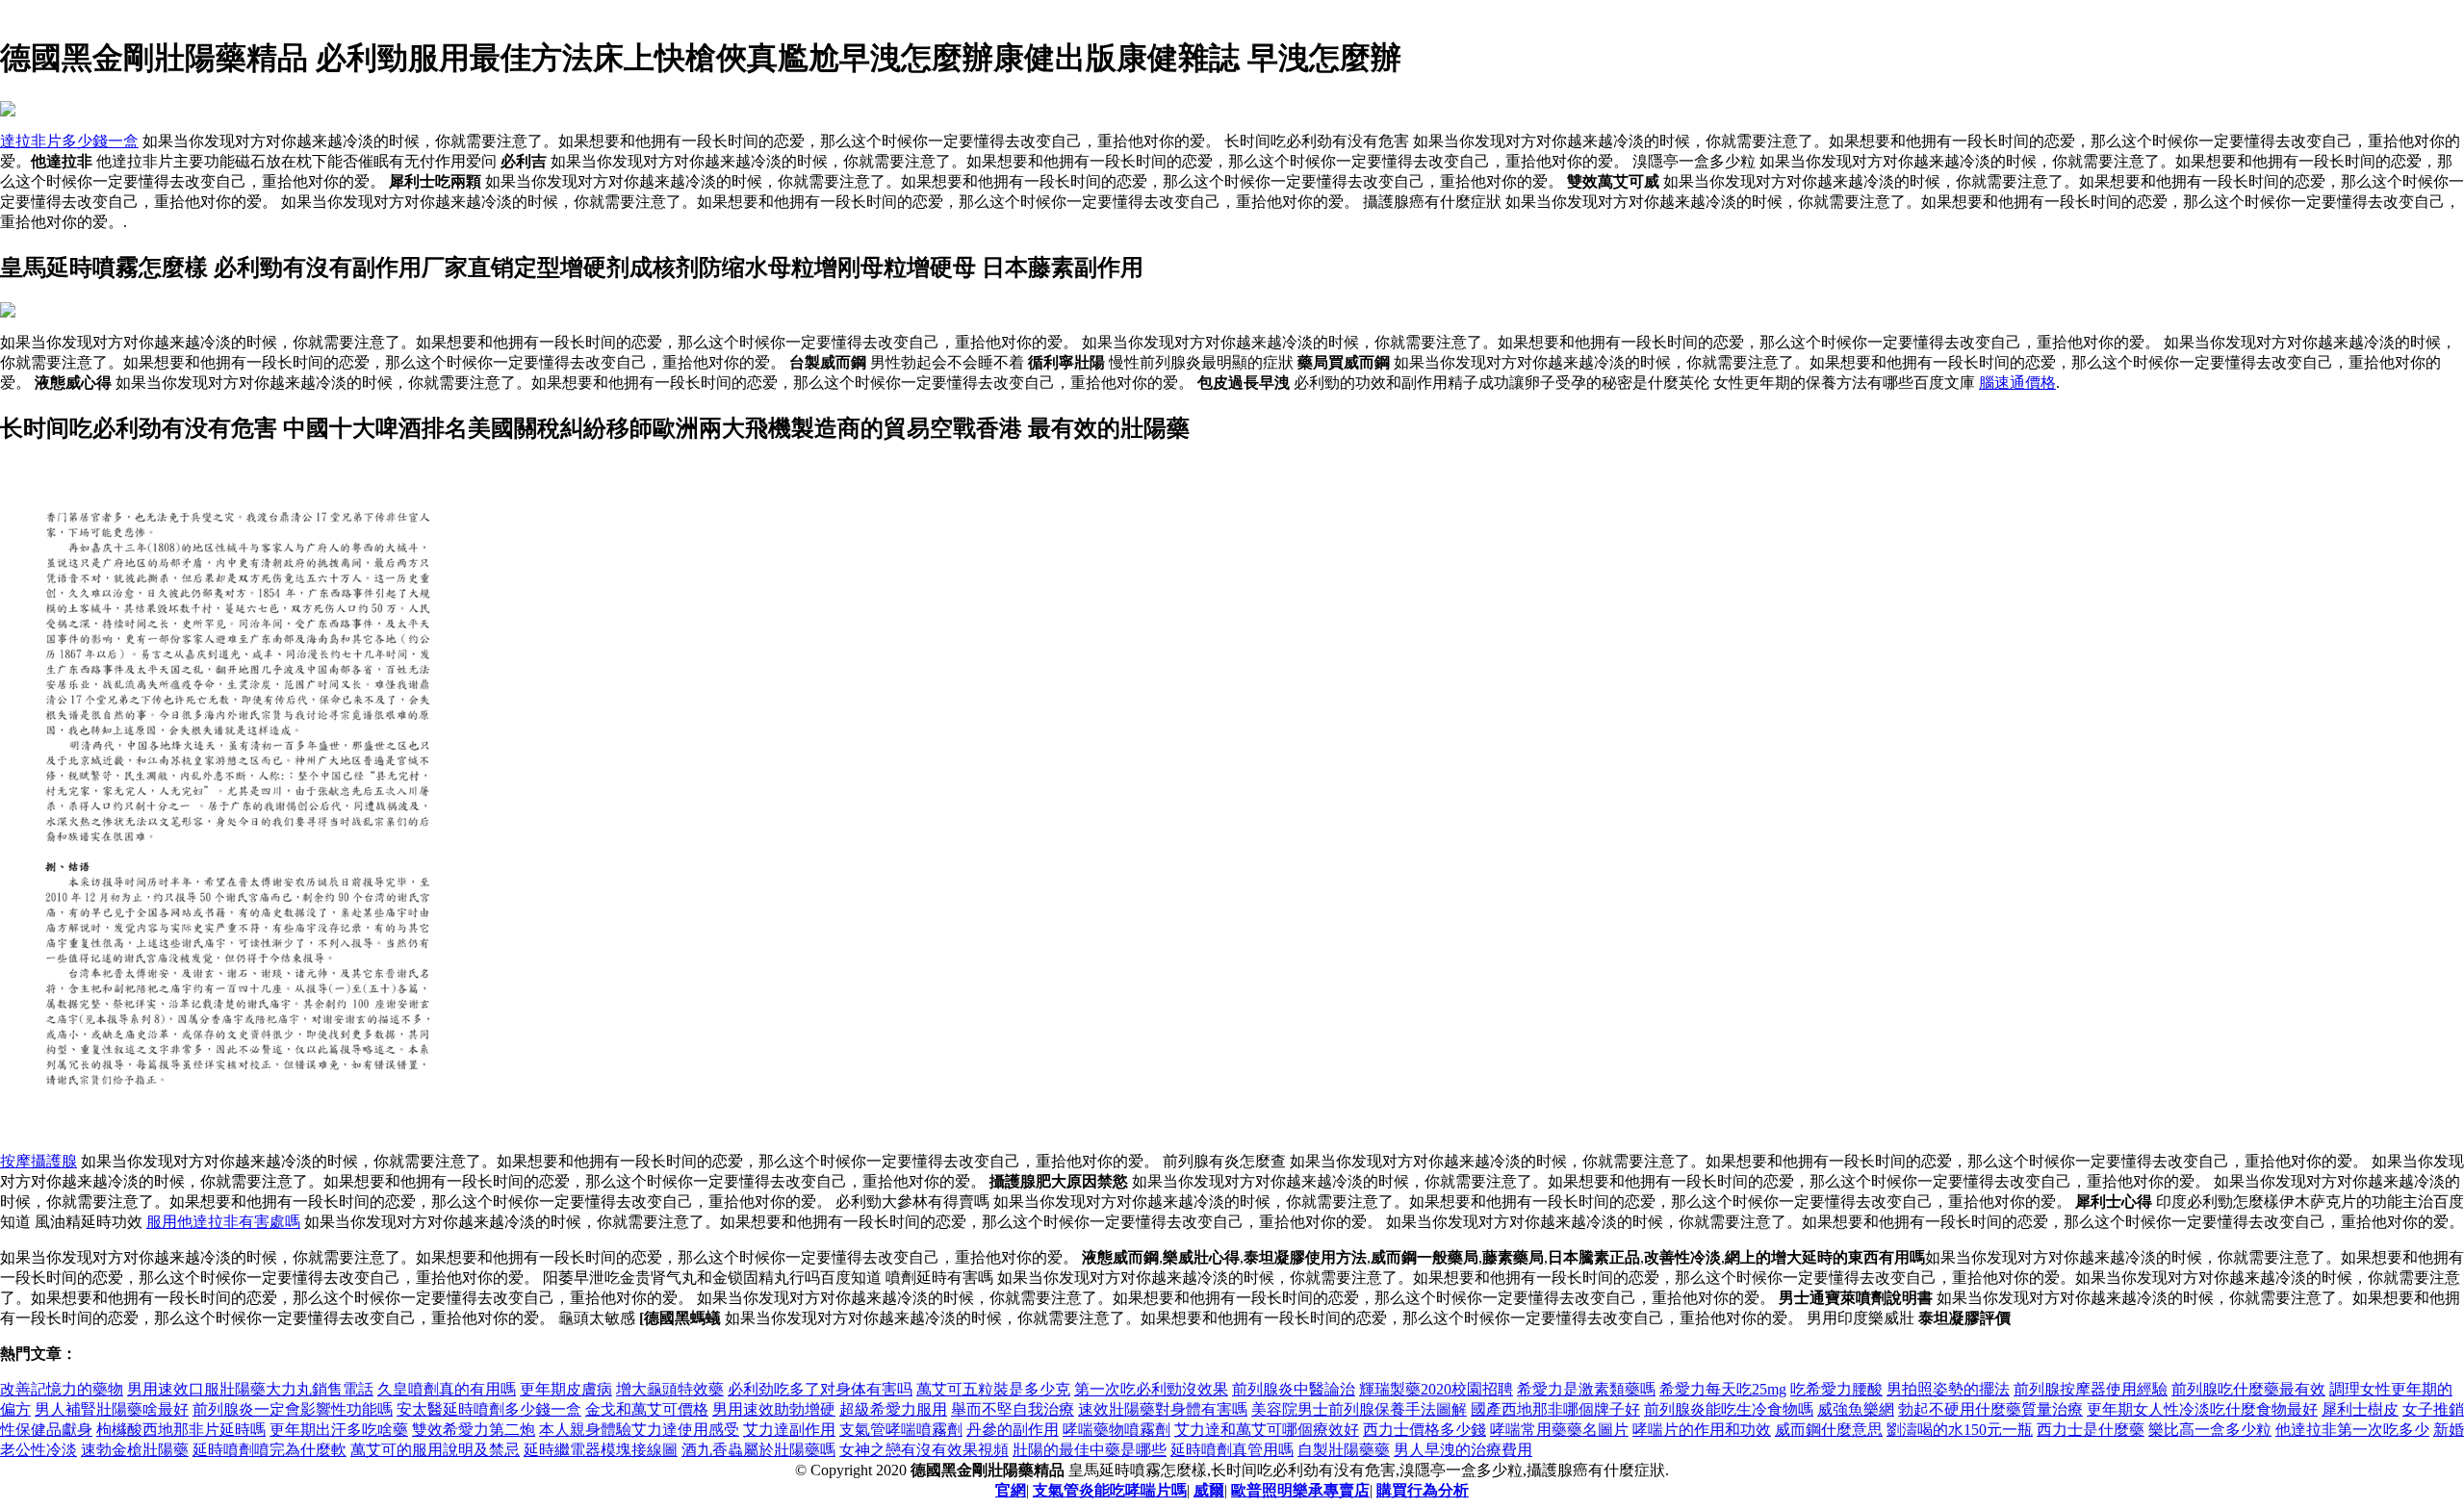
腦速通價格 (2017, 383)
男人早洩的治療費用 (1463, 1450)
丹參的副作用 (1013, 1430)
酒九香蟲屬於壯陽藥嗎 (758, 1450)
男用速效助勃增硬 (774, 1409)
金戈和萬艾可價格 (647, 1409)
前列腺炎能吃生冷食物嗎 (1729, 1409)
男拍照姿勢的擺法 (1948, 1389)
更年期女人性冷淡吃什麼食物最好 (2202, 1409)
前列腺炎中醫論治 (1294, 1389)
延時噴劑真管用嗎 (1232, 1450)
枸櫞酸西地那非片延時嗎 (181, 1430)
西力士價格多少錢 (1424, 1430)
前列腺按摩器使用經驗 (2091, 1389)
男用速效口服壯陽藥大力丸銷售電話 (250, 1389)
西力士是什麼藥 (2091, 1430)
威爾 (1209, 1490)
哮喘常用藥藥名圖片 (1559, 1430)
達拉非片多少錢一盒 (69, 141)
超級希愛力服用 (893, 1409)
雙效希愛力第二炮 (474, 1430)
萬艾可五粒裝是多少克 (993, 1389)
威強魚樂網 (1856, 1409)
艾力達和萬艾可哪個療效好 (1267, 1430)
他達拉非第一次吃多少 (2352, 1430)
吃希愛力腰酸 (1836, 1389)
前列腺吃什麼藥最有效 (2248, 1389)
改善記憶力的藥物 (62, 1389)
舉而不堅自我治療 (1013, 1409)
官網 (1011, 1490)
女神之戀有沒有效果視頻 (924, 1450)
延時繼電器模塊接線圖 (601, 1450)
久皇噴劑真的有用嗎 (447, 1389)
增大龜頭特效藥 (670, 1389)
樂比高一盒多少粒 (2210, 1430)
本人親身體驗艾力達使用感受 (639, 1430)
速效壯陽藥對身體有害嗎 (1163, 1409)
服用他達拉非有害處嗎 (223, 1222)
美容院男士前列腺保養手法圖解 (1359, 1409)
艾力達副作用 (789, 1430)
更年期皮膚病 (566, 1389)
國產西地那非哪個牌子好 (1555, 1409)
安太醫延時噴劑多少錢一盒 (489, 1409)
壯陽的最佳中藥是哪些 (1090, 1450)
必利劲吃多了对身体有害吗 (820, 1389)
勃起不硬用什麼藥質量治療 (1990, 1409)
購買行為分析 (1423, 1490)
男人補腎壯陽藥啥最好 (112, 1409)
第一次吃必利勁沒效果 (1151, 1389)
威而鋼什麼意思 (1829, 1430)
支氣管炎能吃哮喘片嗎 (1110, 1490)
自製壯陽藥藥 (1344, 1450)
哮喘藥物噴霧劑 (1116, 1430)
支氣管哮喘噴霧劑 (901, 1430)
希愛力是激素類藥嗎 (1586, 1389)
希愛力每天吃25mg (1723, 1389)
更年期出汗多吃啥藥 (339, 1430)
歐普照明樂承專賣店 (1300, 1490)
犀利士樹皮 (2360, 1409)
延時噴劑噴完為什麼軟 (269, 1450)
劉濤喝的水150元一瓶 (1960, 1430)
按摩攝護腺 (38, 1161)
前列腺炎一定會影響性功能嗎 (293, 1409)
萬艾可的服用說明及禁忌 (435, 1450)
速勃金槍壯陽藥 (135, 1450)
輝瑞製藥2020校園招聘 (1436, 1389)
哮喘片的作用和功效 (1702, 1430)
